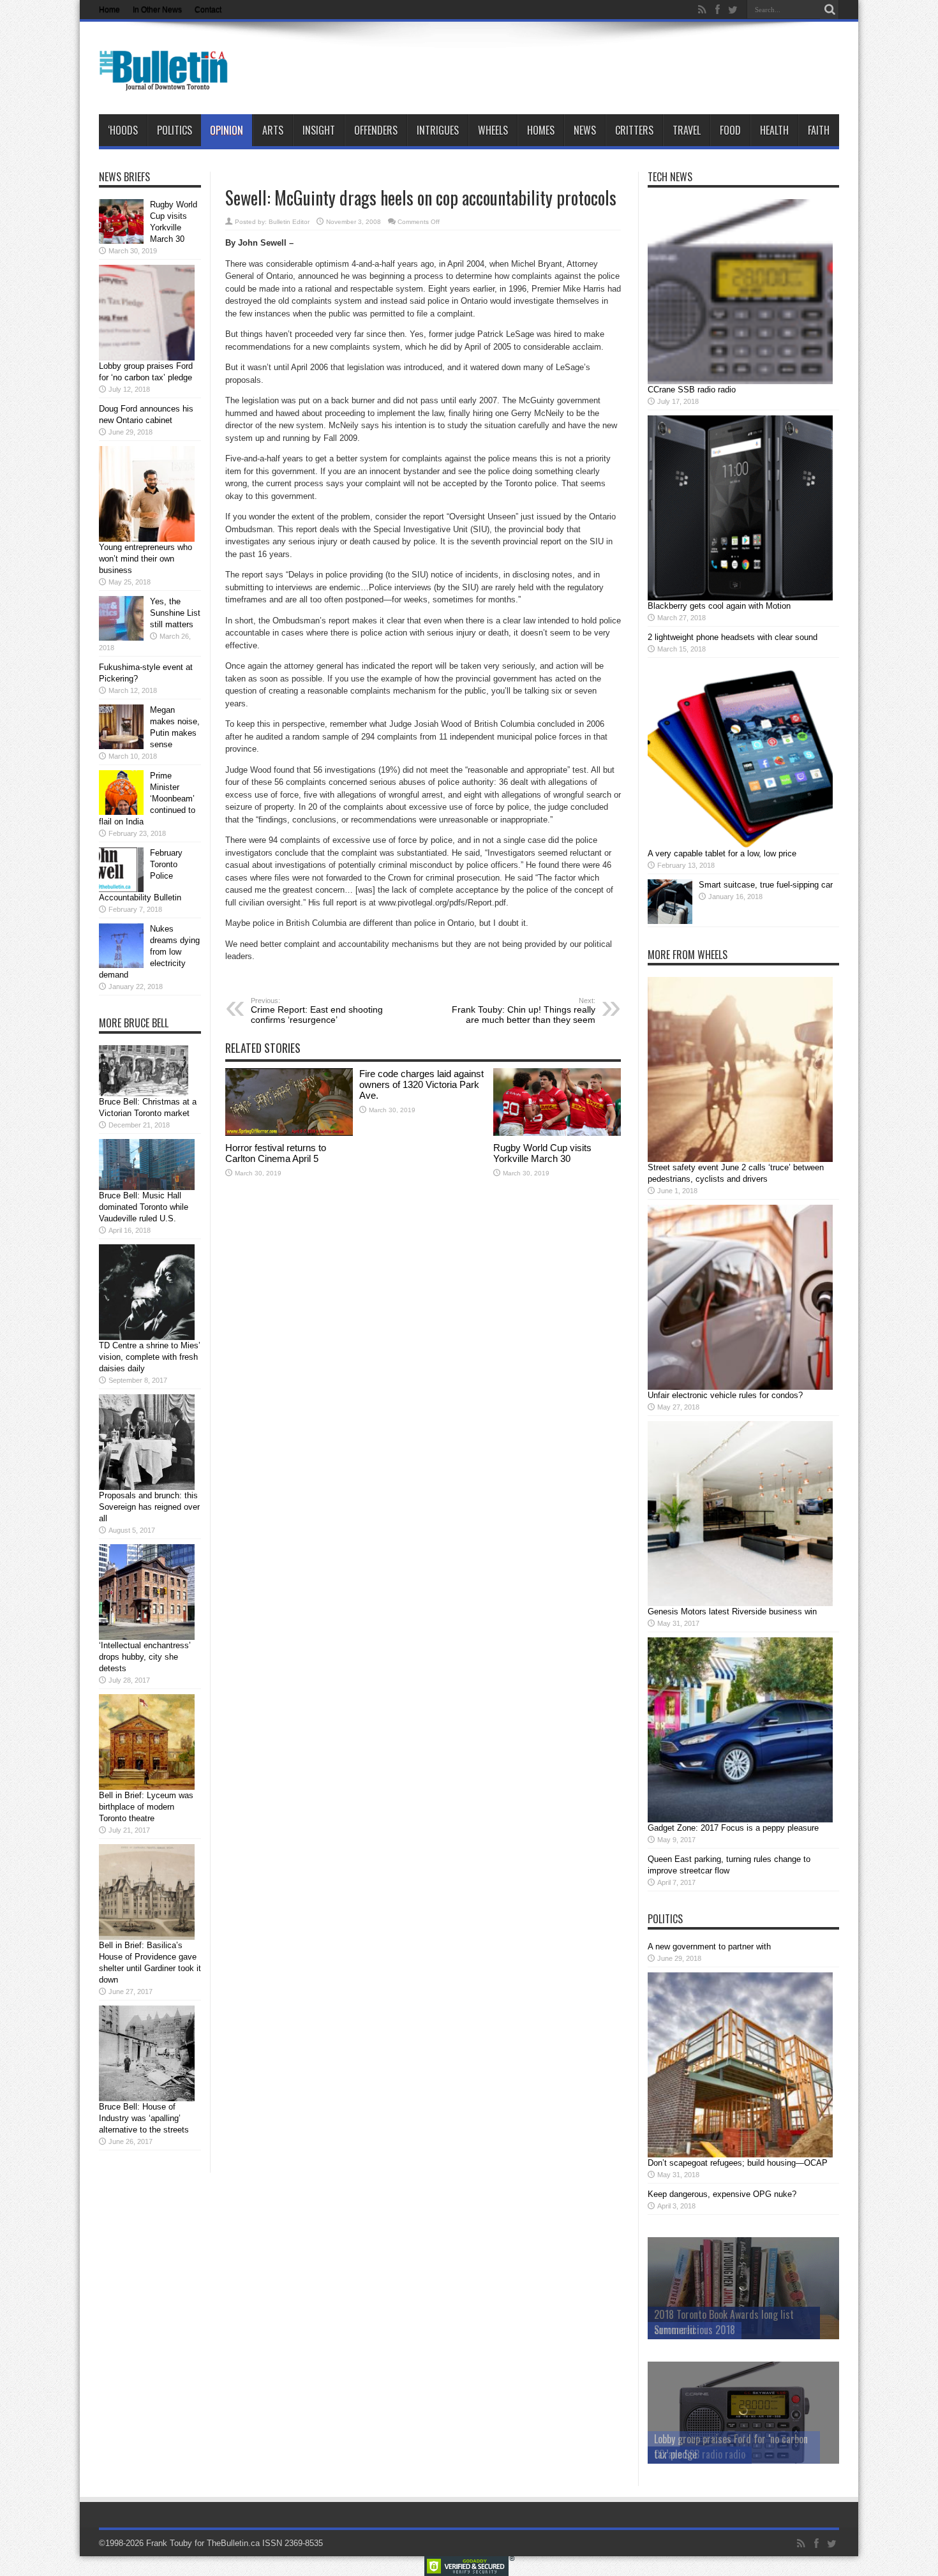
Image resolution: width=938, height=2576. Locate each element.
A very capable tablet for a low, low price (722, 853)
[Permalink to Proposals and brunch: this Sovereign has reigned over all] (147, 1487)
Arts (273, 130)
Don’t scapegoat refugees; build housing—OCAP (738, 2163)
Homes (541, 130)
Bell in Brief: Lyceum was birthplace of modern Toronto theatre (146, 1807)
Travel (687, 130)
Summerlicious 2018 (695, 2330)
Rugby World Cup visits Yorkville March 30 (542, 1153)
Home (109, 10)
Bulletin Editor (289, 222)
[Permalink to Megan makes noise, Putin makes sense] (121, 746)
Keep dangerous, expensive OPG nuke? (722, 2194)
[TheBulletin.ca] (167, 82)
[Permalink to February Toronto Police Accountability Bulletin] (121, 889)
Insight (319, 130)
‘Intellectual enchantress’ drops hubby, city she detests (145, 1657)
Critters (634, 130)
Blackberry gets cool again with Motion (719, 606)
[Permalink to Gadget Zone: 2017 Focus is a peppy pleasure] (740, 1820)
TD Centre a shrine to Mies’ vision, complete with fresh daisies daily (150, 1357)
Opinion (227, 130)
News (585, 130)
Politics (175, 130)
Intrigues (438, 130)
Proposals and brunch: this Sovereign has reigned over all (149, 1507)
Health (774, 130)
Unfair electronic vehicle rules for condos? (725, 1395)
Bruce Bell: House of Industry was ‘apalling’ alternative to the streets (144, 2118)
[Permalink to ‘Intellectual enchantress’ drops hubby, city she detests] (147, 1637)
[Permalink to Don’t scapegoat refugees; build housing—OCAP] (740, 2155)
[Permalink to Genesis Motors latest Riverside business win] (740, 1603)
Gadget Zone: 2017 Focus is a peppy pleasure (733, 1828)
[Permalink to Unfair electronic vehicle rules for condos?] (740, 1387)
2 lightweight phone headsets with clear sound (733, 637)
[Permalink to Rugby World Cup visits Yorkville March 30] (557, 1133)
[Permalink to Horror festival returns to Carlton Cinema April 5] (289, 1133)
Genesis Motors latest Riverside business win (732, 1612)
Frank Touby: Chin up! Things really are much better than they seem (524, 1011)
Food (730, 130)
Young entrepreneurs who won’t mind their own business (145, 559)
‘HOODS (123, 130)
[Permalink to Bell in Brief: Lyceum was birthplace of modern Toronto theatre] (147, 1787)
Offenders (376, 130)
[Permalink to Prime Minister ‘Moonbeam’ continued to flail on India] (121, 812)
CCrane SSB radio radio (692, 390)
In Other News (157, 10)
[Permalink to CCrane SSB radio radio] (740, 381)
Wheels (493, 130)
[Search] (830, 10)
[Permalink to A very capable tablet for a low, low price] (740, 845)
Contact (208, 10)
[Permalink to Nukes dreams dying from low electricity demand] (121, 965)
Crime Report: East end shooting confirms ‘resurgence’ (317, 1011)
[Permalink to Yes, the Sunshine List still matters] (121, 638)
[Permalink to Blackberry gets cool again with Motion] (740, 598)
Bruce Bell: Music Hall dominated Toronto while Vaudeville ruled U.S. (144, 1207)
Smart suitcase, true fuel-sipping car (766, 885)
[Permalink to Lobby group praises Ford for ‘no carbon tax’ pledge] (147, 358)
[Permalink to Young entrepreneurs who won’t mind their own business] (147, 539)
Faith (819, 130)
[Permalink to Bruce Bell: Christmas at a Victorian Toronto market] (144, 1093)
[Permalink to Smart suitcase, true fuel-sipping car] (670, 921)
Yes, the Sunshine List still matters (175, 613)
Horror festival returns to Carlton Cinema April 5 (276, 1153)
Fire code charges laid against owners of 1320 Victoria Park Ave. (421, 1084)
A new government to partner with (709, 1947)
